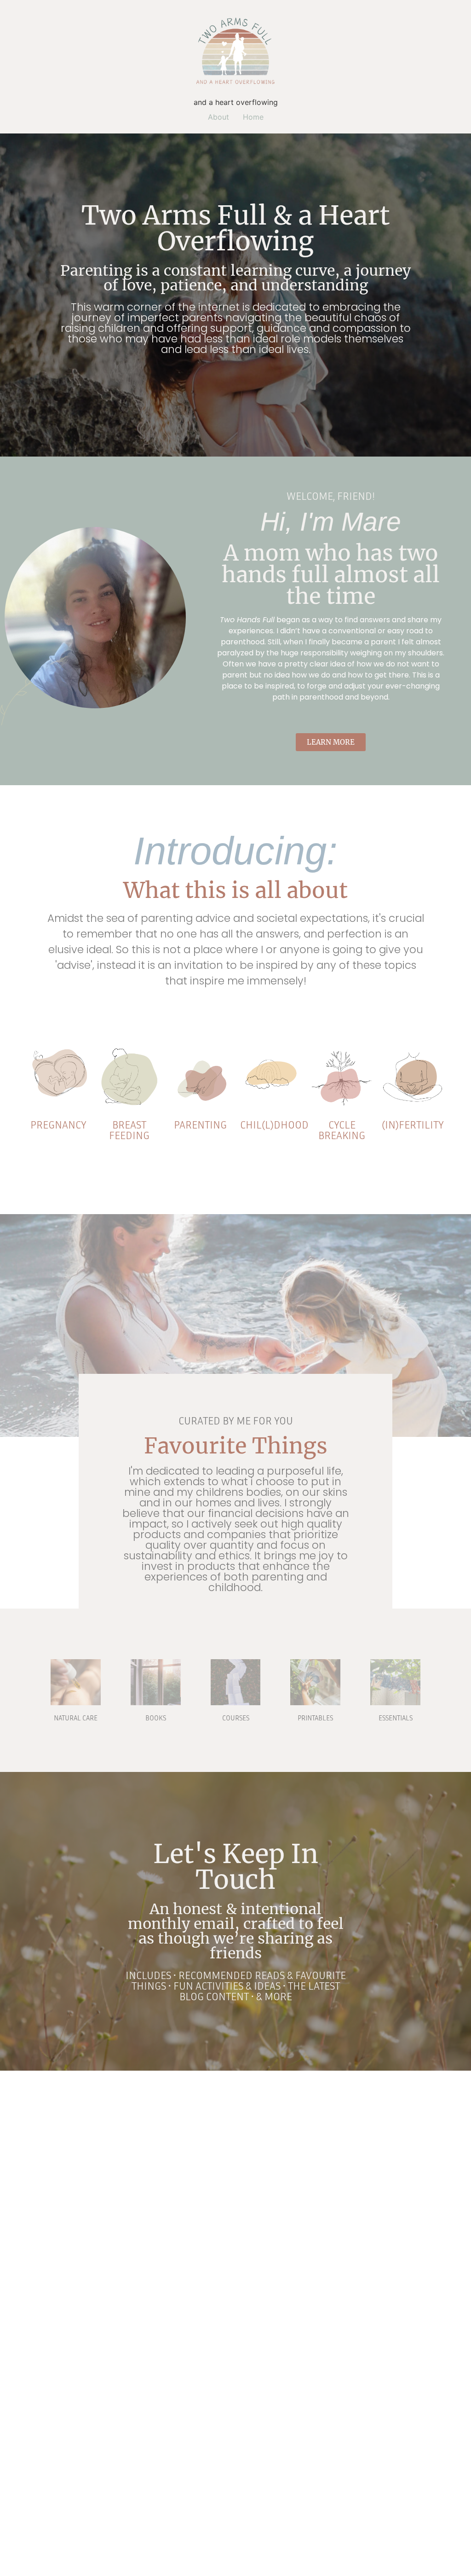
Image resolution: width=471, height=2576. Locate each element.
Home (253, 117)
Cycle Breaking (342, 1130)
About (218, 117)
